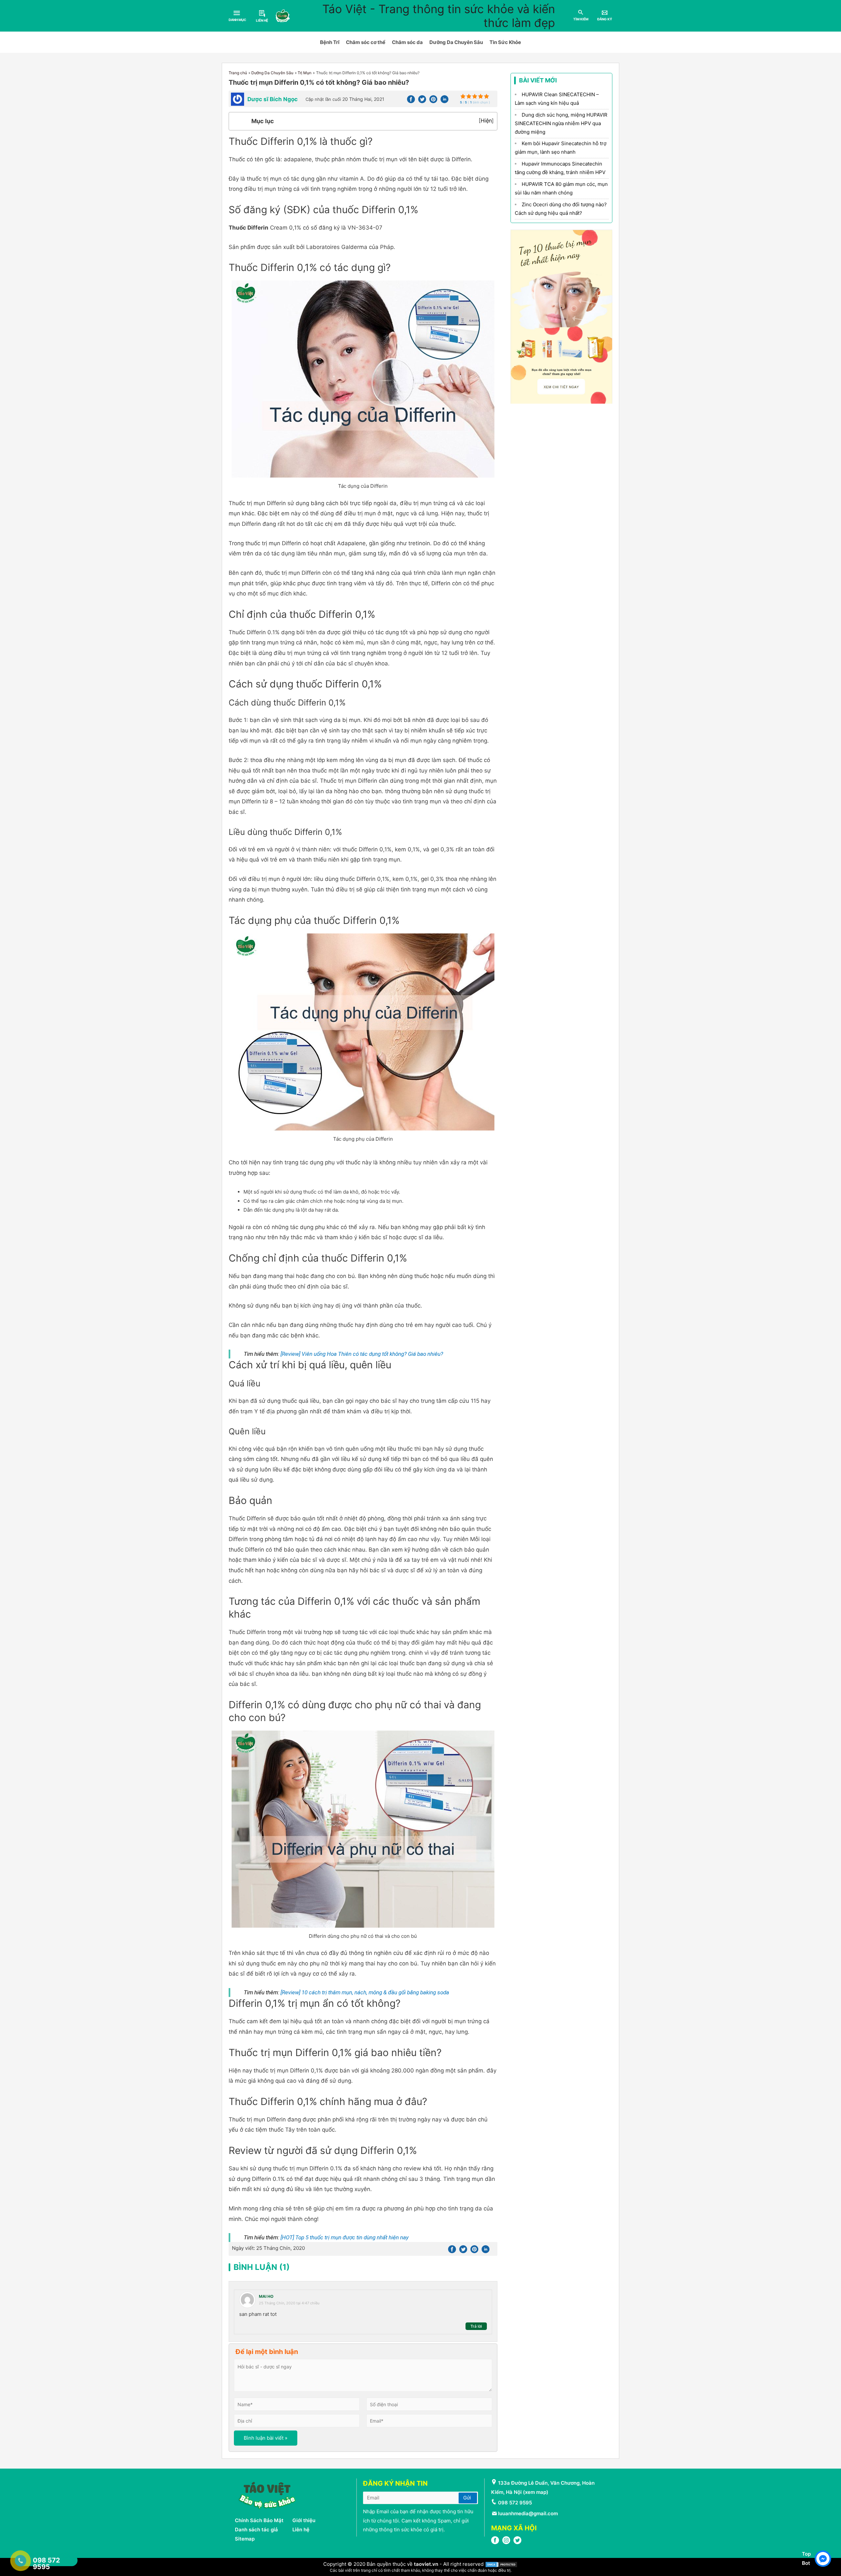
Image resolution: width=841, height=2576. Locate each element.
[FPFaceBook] (495, 2542)
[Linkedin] (444, 101)
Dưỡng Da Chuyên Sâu (456, 42)
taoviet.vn (426, 2564)
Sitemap (245, 2539)
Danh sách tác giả (256, 2530)
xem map (536, 2492)
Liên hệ (301, 2530)
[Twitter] (422, 101)
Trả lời (476, 2326)
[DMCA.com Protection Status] (501, 2564)
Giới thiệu (304, 2520)
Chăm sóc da (407, 42)
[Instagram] (506, 2542)
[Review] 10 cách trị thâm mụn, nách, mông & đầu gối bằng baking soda (365, 1992)
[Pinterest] (433, 101)
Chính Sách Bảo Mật (259, 2520)
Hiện (486, 121)
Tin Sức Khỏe (505, 42)
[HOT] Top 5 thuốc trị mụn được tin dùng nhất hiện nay (345, 2237)
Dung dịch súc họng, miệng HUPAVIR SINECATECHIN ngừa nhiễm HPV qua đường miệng (561, 123)
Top (806, 2554)
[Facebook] (411, 101)
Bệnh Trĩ (330, 42)
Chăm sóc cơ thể (366, 42)
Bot (806, 2563)
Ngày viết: (268, 2248)
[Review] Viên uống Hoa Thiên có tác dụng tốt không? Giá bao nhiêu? (362, 1354)
